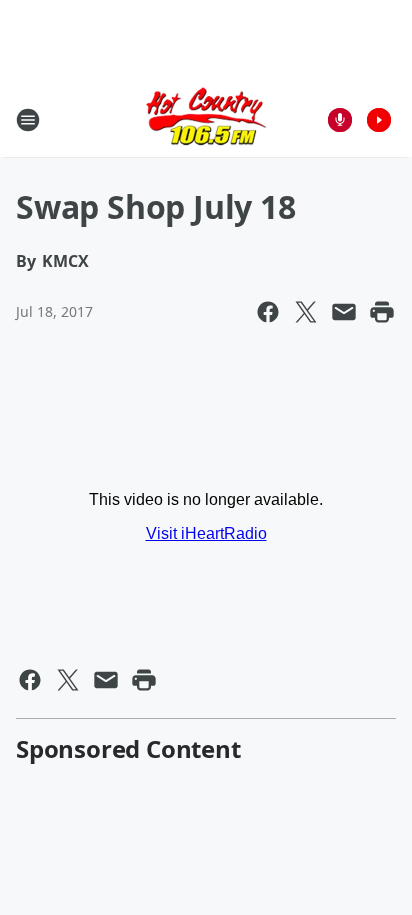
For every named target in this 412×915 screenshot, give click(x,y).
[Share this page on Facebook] (268, 312)
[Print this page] (382, 312)
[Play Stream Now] (379, 120)
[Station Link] (206, 119)
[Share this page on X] (306, 312)
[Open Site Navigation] (28, 120)
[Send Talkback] (340, 120)
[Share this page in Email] (344, 312)
